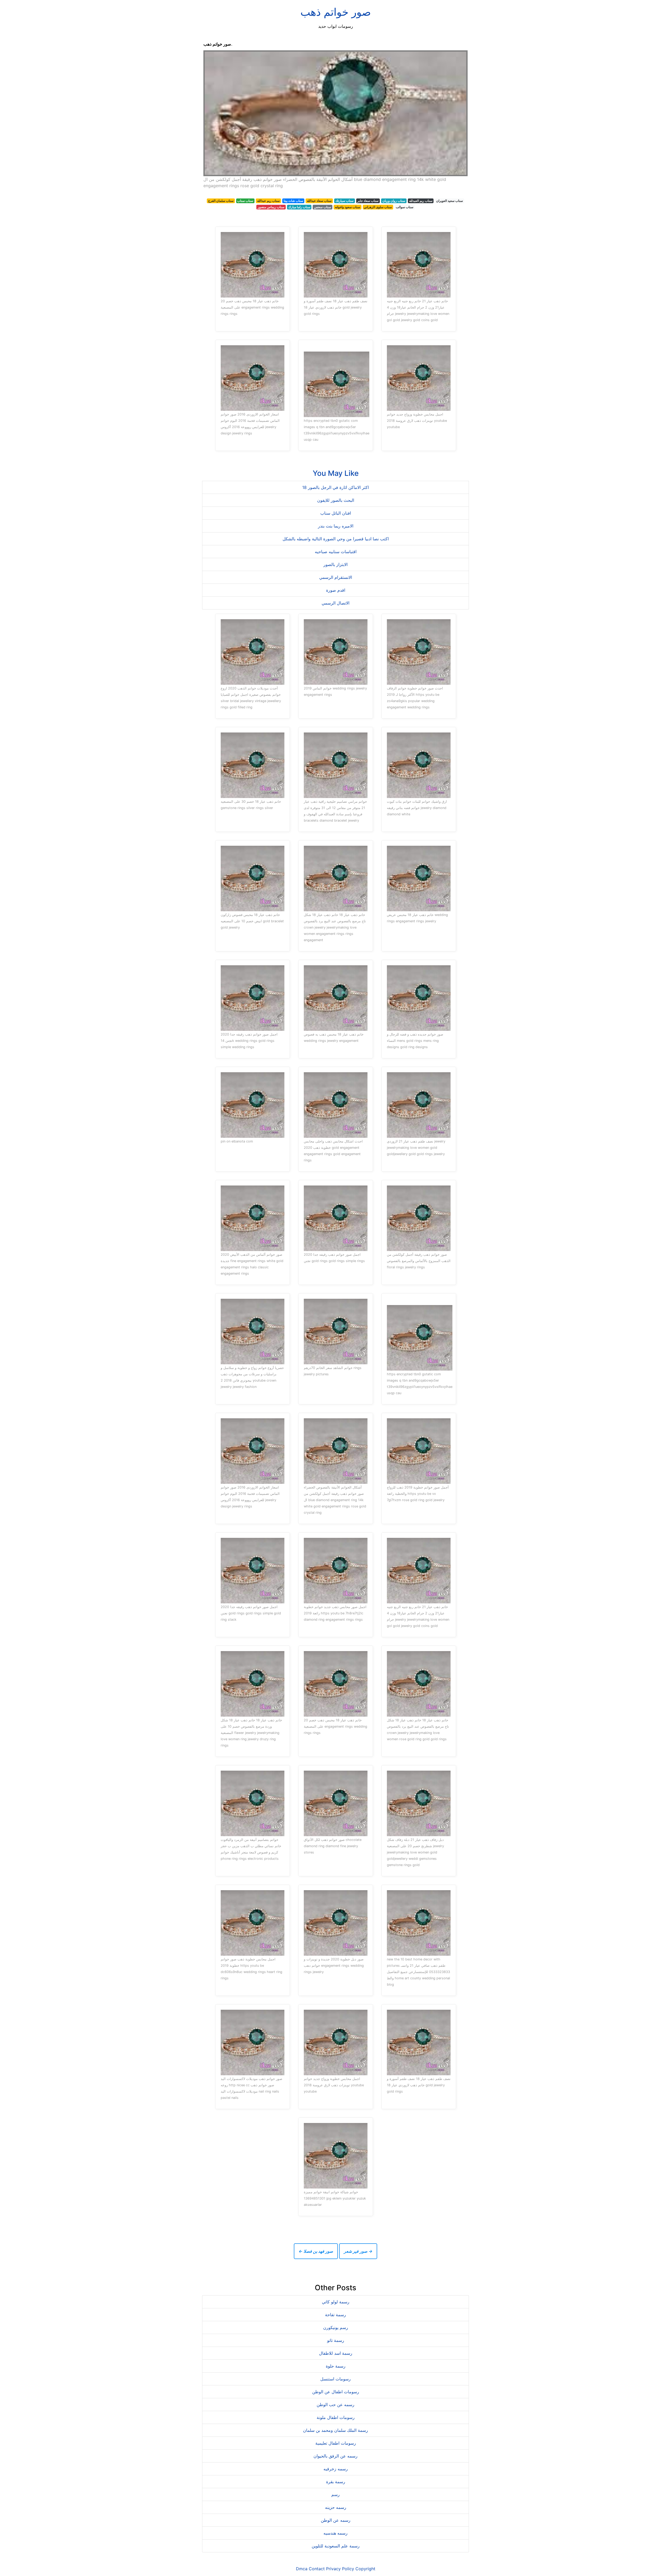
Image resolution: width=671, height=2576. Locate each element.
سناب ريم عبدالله (268, 201)
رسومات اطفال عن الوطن (336, 2392)
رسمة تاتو (336, 2340)
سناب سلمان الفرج (221, 201)
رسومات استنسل (335, 2379)
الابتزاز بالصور (335, 564)
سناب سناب (245, 201)
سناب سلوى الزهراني (378, 207)
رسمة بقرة (336, 2482)
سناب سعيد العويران (450, 201)
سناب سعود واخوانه (348, 207)
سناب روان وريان (394, 201)
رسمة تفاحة (335, 2315)
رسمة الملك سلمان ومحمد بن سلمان (335, 2430)
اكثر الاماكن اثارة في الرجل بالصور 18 (335, 487)
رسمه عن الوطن (336, 2520)
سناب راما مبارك (299, 207)
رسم (335, 2494)
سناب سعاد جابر (368, 201)
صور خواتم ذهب (336, 12)
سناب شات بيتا (293, 201)
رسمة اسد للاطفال (336, 2353)
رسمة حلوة (336, 2366)
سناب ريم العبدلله (421, 201)
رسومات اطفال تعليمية (336, 2443)
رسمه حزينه (336, 2507)
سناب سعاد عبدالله (319, 201)
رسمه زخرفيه (336, 2469)
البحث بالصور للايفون (336, 500)
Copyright (365, 2569)
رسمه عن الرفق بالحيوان (335, 2456)
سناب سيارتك (345, 201)
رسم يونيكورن (336, 2327)
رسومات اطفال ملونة (336, 2417)
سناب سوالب (405, 207)
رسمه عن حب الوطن (335, 2405)
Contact (317, 2569)
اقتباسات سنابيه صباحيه (336, 552)
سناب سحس (323, 207)
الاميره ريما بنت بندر (336, 526)
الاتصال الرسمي (335, 603)
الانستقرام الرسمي (336, 577)
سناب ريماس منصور (271, 207)
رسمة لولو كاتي (336, 2302)
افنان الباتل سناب (336, 513)
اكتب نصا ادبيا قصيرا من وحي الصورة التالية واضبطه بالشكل (336, 539)
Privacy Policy (340, 2569)
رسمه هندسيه (335, 2533)
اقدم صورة (336, 590)
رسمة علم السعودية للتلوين (336, 2546)
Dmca (302, 2569)
